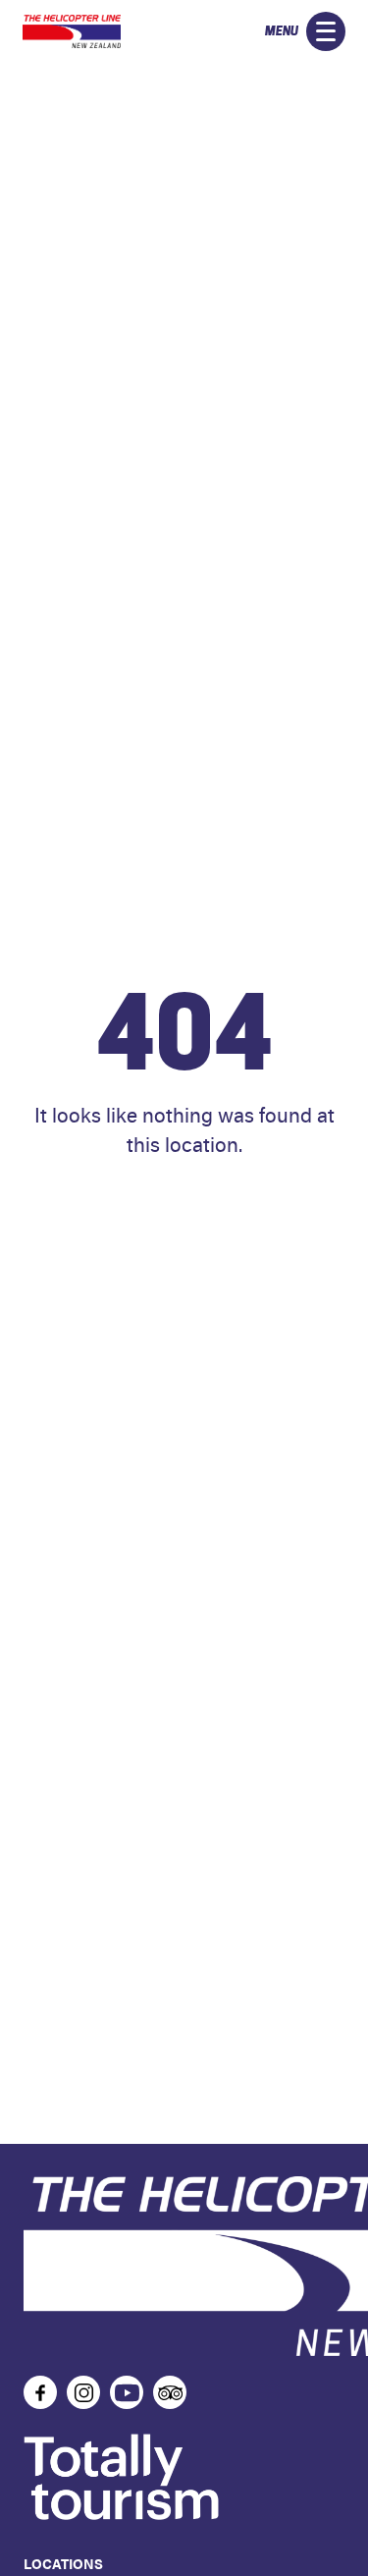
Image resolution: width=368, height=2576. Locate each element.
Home (184, 1202)
